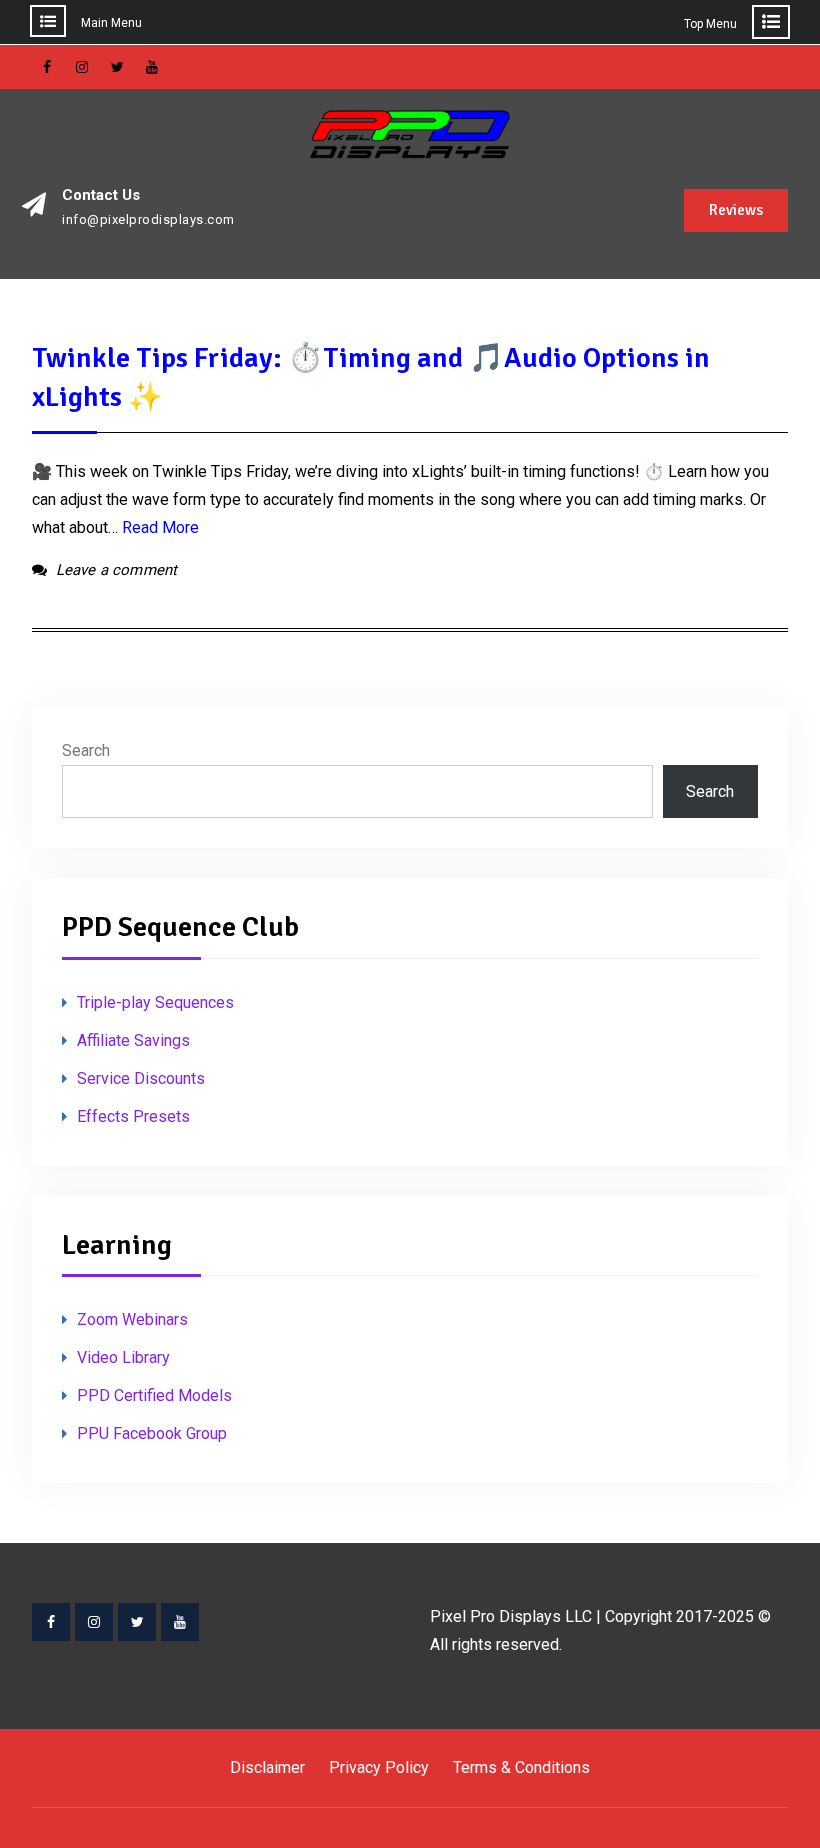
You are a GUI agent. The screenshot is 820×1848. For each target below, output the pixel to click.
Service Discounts (141, 1078)
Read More (160, 527)
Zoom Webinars (132, 1319)
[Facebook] (51, 1622)
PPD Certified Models (154, 1395)
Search (86, 750)
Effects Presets (133, 1116)
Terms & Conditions (521, 1767)
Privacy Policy (379, 1767)
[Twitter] (137, 1622)
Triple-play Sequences (155, 1002)
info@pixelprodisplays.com (148, 220)
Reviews (736, 210)
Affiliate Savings (133, 1040)
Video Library (123, 1357)
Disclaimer (267, 1767)
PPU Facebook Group (152, 1433)
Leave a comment (117, 570)
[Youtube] (180, 1622)
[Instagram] (94, 1622)
